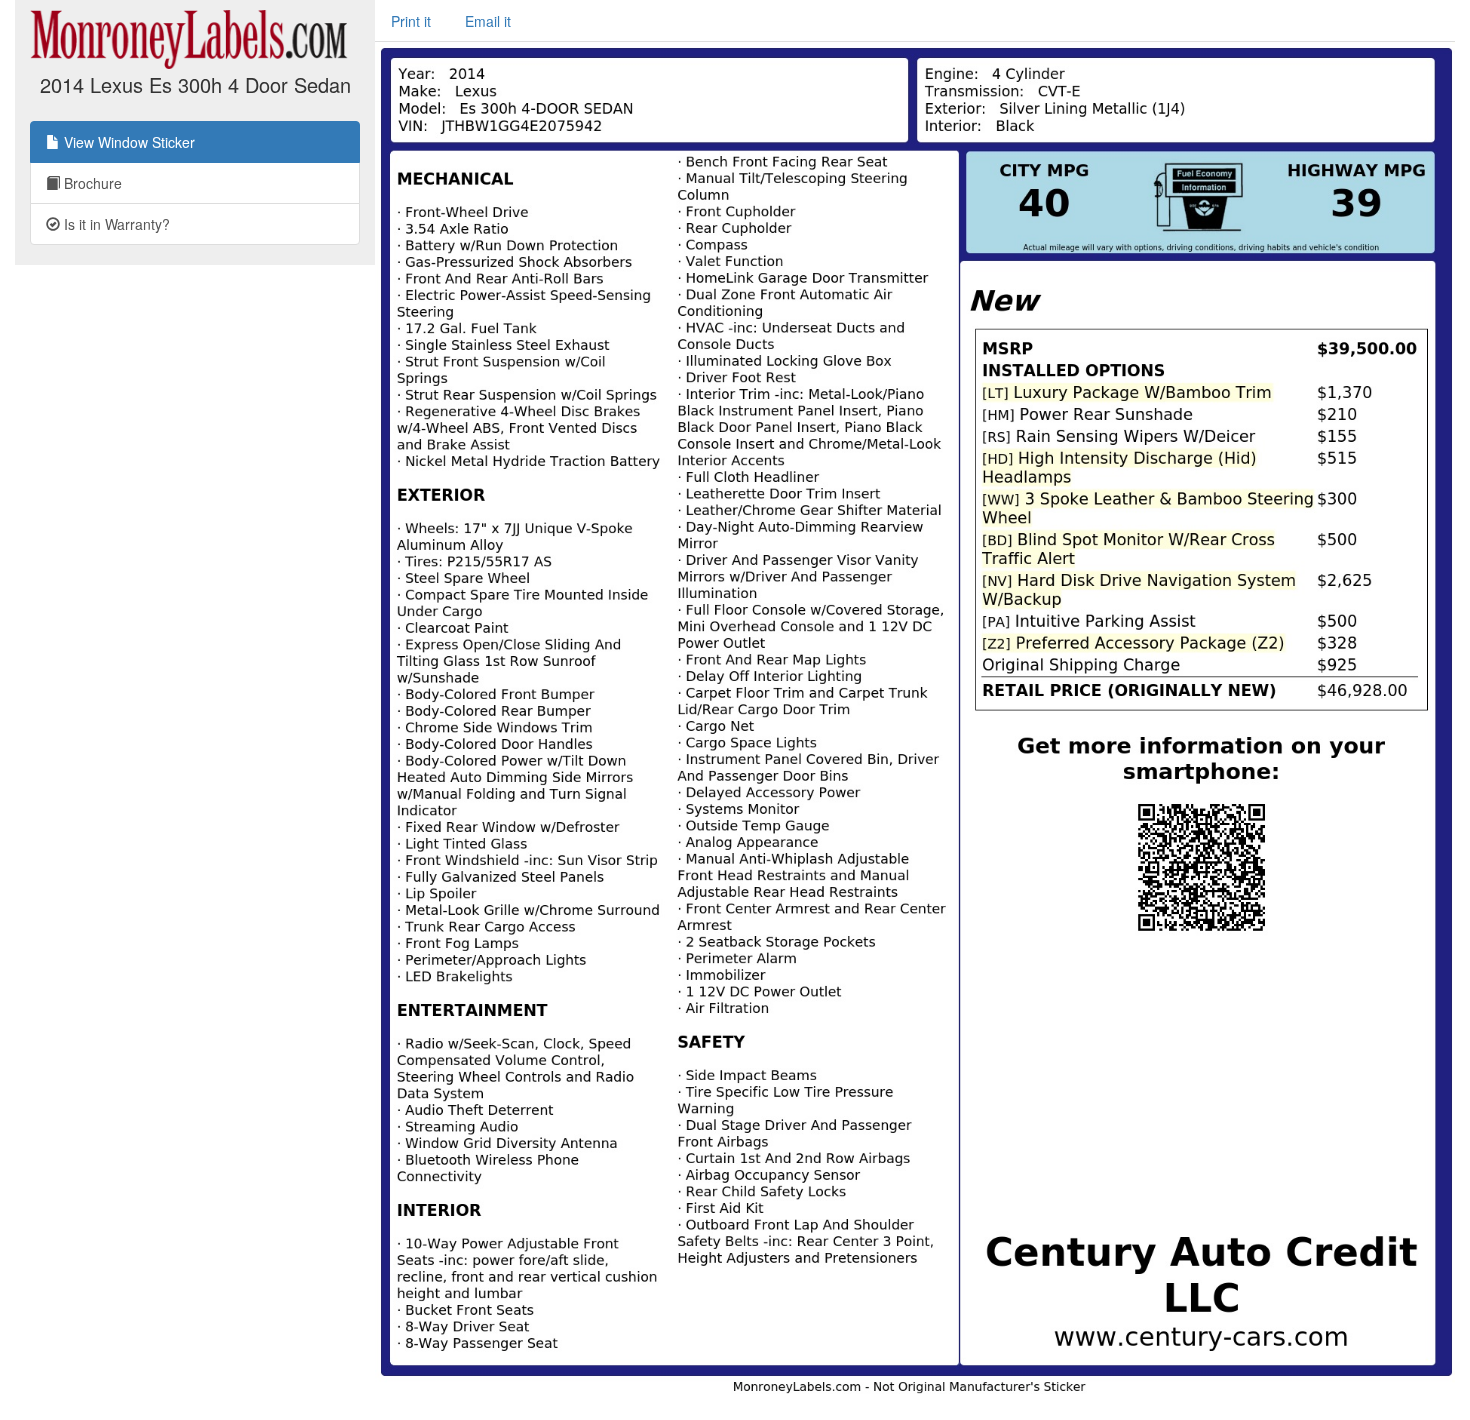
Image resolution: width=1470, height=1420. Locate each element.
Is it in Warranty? (115, 224)
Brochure (91, 183)
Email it (488, 21)
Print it (411, 21)
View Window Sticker (127, 142)
